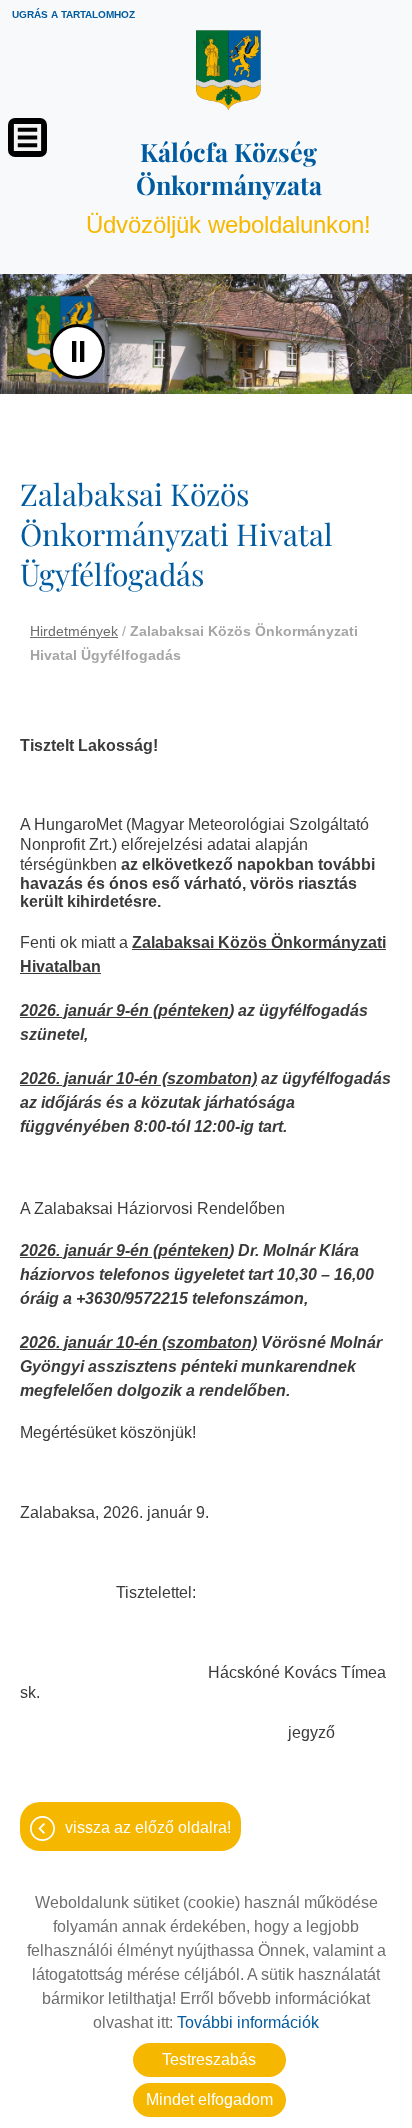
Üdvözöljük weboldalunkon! (228, 186)
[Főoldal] (228, 70)
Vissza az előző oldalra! (148, 1827)
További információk (248, 2022)
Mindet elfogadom (209, 2099)
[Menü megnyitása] (27, 137)
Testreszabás (209, 2059)
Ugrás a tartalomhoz (73, 14)
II (78, 351)
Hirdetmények (74, 631)
